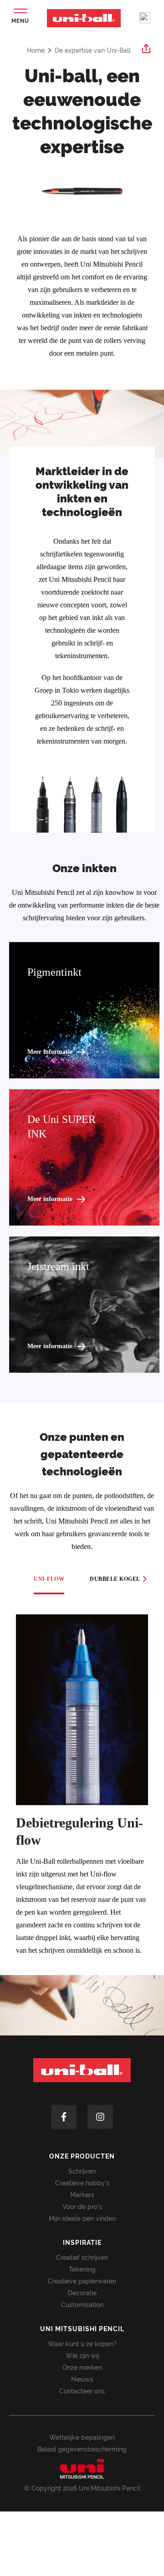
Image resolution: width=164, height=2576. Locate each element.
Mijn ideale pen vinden (82, 2219)
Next (145, 1579)
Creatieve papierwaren (82, 2281)
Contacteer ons (82, 2391)
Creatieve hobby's (82, 2183)
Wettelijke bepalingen (82, 2437)
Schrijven (82, 2171)
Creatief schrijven (82, 2258)
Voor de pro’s (82, 2207)
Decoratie (82, 2293)
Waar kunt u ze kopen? (82, 2344)
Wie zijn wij (82, 2356)
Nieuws (82, 2379)
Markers (82, 2195)
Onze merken (82, 2368)
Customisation (82, 2305)
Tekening (82, 2269)
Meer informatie (50, 1052)
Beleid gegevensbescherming (82, 2449)
